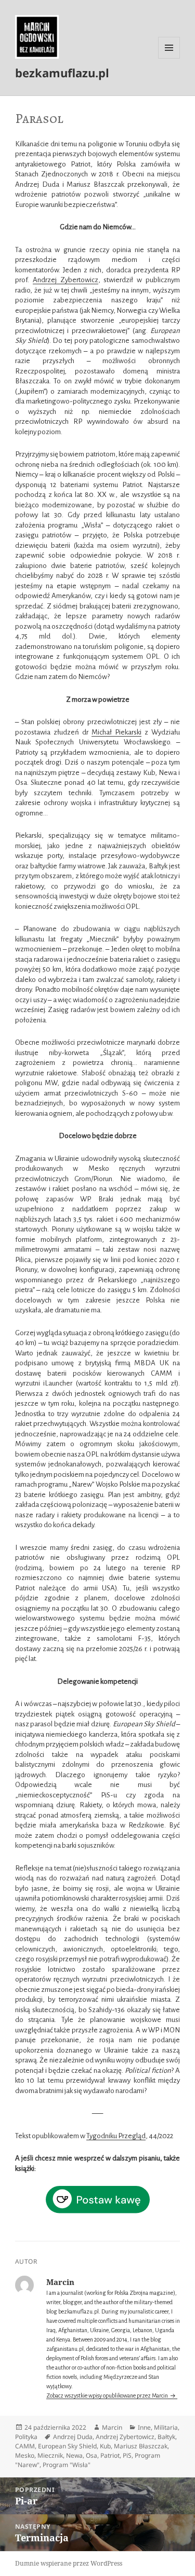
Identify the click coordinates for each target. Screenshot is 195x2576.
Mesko (25, 2455)
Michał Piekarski (116, 732)
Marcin (112, 2427)
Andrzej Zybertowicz (66, 280)
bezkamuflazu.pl (62, 73)
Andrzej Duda (73, 2437)
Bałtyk (166, 2437)
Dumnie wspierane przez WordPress (69, 2563)
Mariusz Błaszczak (141, 2446)
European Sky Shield (67, 2446)
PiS (127, 2455)
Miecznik (50, 2455)
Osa (92, 2455)
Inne (144, 2427)
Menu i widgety (169, 58)
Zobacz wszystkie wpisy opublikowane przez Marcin (108, 2395)
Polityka (26, 2437)
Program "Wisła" (67, 2465)
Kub (105, 2446)
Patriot (110, 2455)
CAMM (25, 2446)
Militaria (166, 2427)
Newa (74, 2455)
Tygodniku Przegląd (116, 2136)
